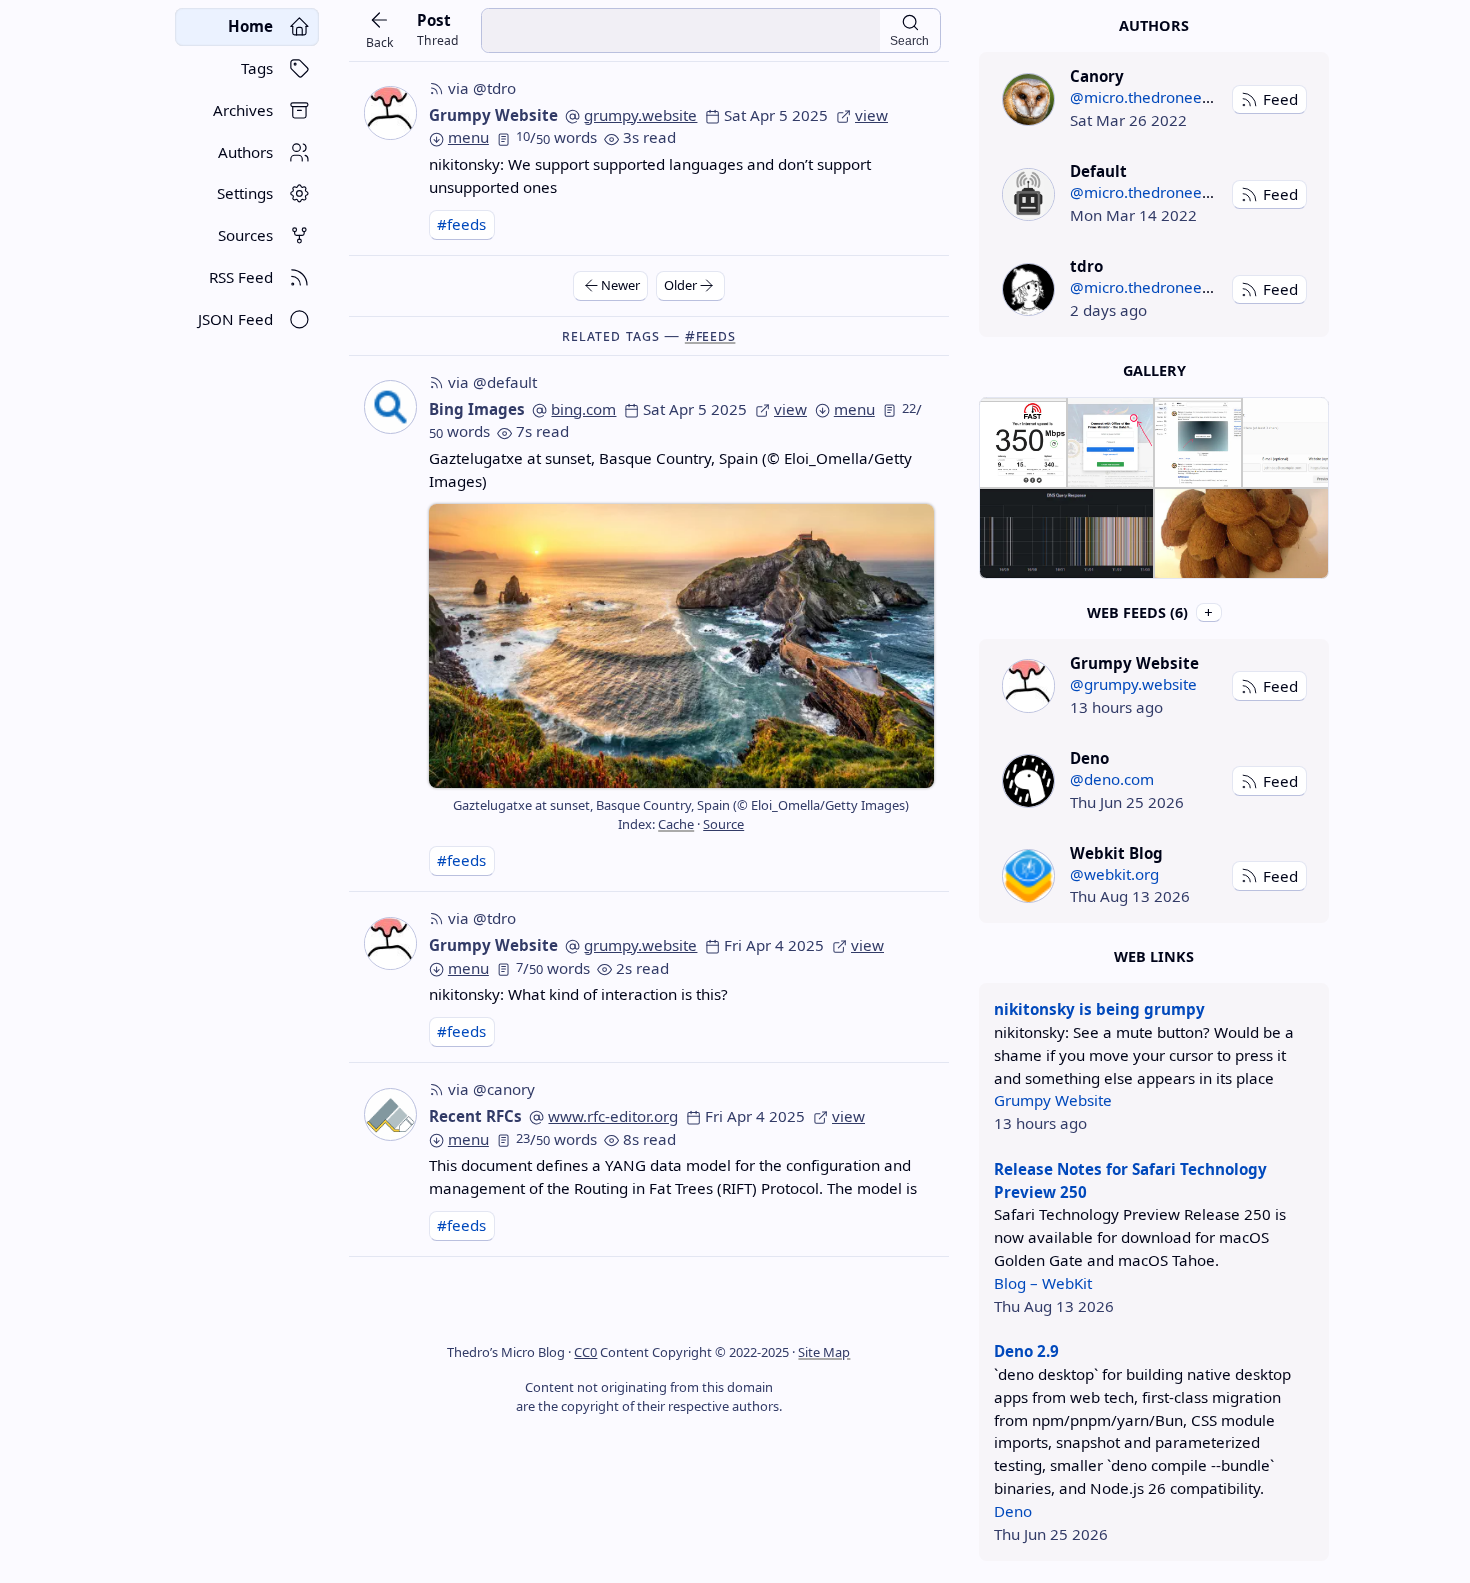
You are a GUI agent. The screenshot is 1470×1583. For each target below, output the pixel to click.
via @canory (491, 1089)
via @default (492, 382)
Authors (1154, 25)
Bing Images (477, 409)
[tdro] (1028, 289)
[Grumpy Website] (1028, 685)
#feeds (461, 224)
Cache (676, 824)
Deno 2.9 (1026, 1351)
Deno (1013, 1511)
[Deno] (1028, 780)
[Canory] (1028, 99)
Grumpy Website (493, 115)
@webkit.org (1114, 874)
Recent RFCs (475, 1116)
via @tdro (482, 88)
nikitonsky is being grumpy (1099, 1009)
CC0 (585, 1352)
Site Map (824, 1352)
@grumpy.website (1133, 684)
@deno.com (1112, 779)
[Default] (1028, 194)
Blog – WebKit (1043, 1283)
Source (723, 824)
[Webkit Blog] (1028, 875)
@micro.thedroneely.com (1158, 97)
